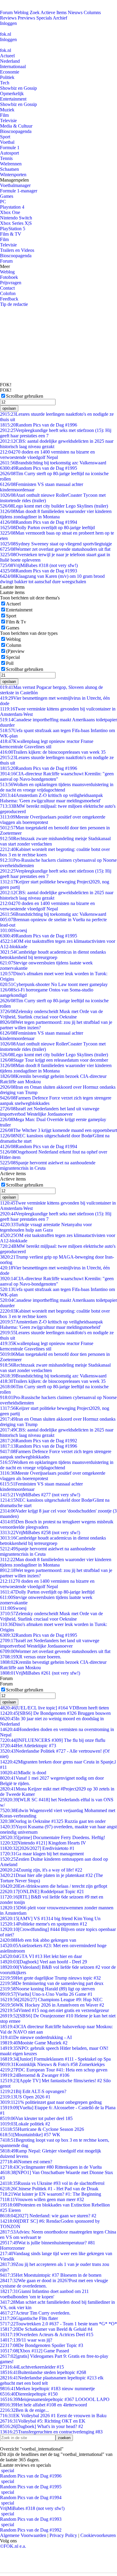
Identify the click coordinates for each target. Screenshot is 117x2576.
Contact (7, 288)
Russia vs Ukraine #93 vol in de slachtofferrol (52, 2183)
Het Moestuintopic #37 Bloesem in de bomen (51, 2275)
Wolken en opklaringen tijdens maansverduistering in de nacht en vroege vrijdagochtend (57, 787)
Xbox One (10, 212)
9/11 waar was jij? (26, 2340)
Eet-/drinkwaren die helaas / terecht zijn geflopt (54, 1886)
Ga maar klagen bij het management (42, 1854)
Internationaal (13, 66)
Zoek (35, 12)
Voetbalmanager (15, 185)
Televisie (8, 121)
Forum (6, 12)
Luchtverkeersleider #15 (32, 2367)
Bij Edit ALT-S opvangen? (33, 2091)
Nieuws (75, 12)
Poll (10, 663)
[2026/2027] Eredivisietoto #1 (37, 1848)
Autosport (9, 153)
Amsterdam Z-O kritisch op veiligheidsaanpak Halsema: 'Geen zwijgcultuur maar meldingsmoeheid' (51, 798)
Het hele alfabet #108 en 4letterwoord (43, 2405)
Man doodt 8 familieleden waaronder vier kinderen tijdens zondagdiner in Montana (56, 514)
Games (7, 196)
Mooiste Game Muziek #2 (34, 2043)
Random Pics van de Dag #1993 (39, 571)
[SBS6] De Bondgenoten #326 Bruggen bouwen (55, 1713)
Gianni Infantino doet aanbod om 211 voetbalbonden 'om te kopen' (44, 2294)
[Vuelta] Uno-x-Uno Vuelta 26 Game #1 (46, 1994)
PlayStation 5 (13, 229)
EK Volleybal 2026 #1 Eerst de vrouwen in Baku (53, 2416)
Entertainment (13, 99)
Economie (10, 72)
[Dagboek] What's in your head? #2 (42, 2426)
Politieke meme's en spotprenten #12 (43, 1924)
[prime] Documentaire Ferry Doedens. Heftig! (52, 1837)
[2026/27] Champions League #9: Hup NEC (51, 2000)
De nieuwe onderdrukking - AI (36, 2037)
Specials (44, 18)
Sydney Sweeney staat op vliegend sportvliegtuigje (56, 544)
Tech (5, 83)
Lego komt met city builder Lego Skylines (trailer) (54, 506)
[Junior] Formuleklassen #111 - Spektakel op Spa (55, 2059)
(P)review (15, 651)
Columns (92, 12)
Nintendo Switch (16, 218)
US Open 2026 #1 (25, 2097)
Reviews (8, 18)
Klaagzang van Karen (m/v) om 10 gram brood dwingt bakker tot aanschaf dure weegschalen (52, 579)
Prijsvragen (11, 283)
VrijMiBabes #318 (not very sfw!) (39, 565)
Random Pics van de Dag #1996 (39, 425)
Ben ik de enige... (24, 2410)
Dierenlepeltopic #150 (29, 2394)
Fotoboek (9, 277)
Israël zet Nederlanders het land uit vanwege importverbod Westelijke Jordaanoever (50, 1111)
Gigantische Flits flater (29, 2318)
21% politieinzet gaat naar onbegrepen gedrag (51, 2102)
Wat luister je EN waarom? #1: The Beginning (51, 2194)
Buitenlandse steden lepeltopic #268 (43, 2372)
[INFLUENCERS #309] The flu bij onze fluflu (53, 1740)
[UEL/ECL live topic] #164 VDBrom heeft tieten (54, 1708)
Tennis (6, 158)
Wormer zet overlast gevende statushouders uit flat (55, 549)
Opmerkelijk (12, 94)
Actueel (7, 56)
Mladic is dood (23, 1773)
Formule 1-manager (19, 191)
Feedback (9, 299)
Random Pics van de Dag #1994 (39, 522)
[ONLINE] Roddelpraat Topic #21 (42, 1891)
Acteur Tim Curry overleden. (35, 2313)
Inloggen (8, 23)
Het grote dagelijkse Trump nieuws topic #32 (50, 1978)
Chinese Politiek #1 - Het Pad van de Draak (49, 2189)
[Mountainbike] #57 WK (30, 2135)
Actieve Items (54, 12)
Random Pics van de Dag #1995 (39, 468)
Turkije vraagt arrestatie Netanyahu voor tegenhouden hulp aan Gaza (46, 1227)
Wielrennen (11, 164)
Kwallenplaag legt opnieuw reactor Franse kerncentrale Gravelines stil (47, 744)
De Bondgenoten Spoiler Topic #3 (42, 2345)
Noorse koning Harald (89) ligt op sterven (47, 1989)
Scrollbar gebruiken (25, 396)
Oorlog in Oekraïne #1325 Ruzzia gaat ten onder (53, 1821)
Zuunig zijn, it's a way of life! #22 (41, 1870)
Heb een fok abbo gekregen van (38, 1940)
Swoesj (13, 930)
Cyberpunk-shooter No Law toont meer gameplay (54, 984)
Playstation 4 (12, 207)
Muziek (7, 110)
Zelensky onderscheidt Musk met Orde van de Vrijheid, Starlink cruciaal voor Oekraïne (51, 1014)
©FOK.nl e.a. (13, 2546)
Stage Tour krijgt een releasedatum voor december (54, 1060)
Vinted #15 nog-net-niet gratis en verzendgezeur (54, 2010)
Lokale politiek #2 (25, 2124)
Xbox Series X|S (16, 223)
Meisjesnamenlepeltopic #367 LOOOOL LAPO (55, 2399)
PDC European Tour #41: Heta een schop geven (54, 2070)
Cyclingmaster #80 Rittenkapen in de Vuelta (51, 2167)
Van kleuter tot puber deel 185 (36, 2118)
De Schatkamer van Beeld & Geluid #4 (46, 2329)
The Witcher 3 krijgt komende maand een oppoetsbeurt (58, 1130)
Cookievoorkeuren (98, 2535)
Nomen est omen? (26, 2162)
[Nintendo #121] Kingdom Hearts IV (43, 1843)
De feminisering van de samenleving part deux (52, 1983)
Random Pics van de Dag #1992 (39, 1441)
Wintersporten (13, 175)
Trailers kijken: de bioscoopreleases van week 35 (53, 752)
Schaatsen (9, 169)
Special (13, 657)
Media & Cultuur (16, 126)
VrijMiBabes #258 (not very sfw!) (40, 1532)
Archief (60, 18)
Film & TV (11, 234)
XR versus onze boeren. (31, 1657)
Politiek (7, 77)
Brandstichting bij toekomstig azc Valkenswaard (53, 463)
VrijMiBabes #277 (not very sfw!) (40, 1495)
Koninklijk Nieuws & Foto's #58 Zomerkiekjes (52, 2064)
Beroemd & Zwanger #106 (35, 2075)
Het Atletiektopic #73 (28, 1746)
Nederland (10, 61)
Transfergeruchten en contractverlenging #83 (51, 2432)
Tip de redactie (14, 304)
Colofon (8, 293)
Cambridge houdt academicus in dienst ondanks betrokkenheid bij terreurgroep (53, 955)
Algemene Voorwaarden (23, 2535)
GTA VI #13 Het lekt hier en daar (41, 1956)
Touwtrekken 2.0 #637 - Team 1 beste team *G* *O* (58, 2324)
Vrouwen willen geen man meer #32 (42, 2199)
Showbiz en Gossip (18, 88)
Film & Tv (16, 622)
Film (4, 115)
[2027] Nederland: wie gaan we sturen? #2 (48, 2216)
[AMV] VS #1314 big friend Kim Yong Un (50, 1918)
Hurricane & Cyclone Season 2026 (42, 2129)
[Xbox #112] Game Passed (34, 2351)
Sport (5, 137)
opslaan (9, 408)
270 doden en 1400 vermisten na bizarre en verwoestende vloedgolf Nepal (47, 455)
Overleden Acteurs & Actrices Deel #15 (47, 2335)
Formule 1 (10, 148)
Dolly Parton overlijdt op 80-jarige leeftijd (47, 528)
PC (3, 202)
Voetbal (7, 142)
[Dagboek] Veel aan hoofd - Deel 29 (43, 1962)
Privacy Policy (63, 2535)
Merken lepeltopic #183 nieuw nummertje (47, 2389)
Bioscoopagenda (16, 131)
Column (14, 645)
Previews (26, 18)
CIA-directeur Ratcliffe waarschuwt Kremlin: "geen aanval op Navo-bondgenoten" (57, 776)
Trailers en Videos (17, 250)
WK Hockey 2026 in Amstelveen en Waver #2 (52, 2005)
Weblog (21, 12)
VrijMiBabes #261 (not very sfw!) (40, 1673)
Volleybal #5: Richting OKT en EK (43, 2421)
